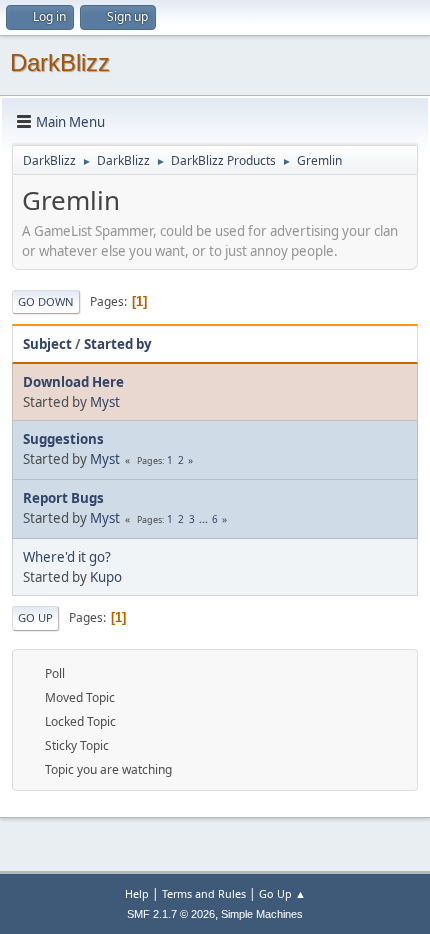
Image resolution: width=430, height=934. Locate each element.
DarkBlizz (60, 62)
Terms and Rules (204, 893)
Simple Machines (262, 914)
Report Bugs (63, 498)
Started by (118, 344)
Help (137, 893)
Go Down (46, 301)
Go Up (35, 617)
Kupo (106, 577)
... (205, 519)
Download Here (73, 382)
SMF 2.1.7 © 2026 (171, 914)
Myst (105, 402)
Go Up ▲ (282, 893)
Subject (47, 344)
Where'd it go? (67, 557)
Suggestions (63, 439)
